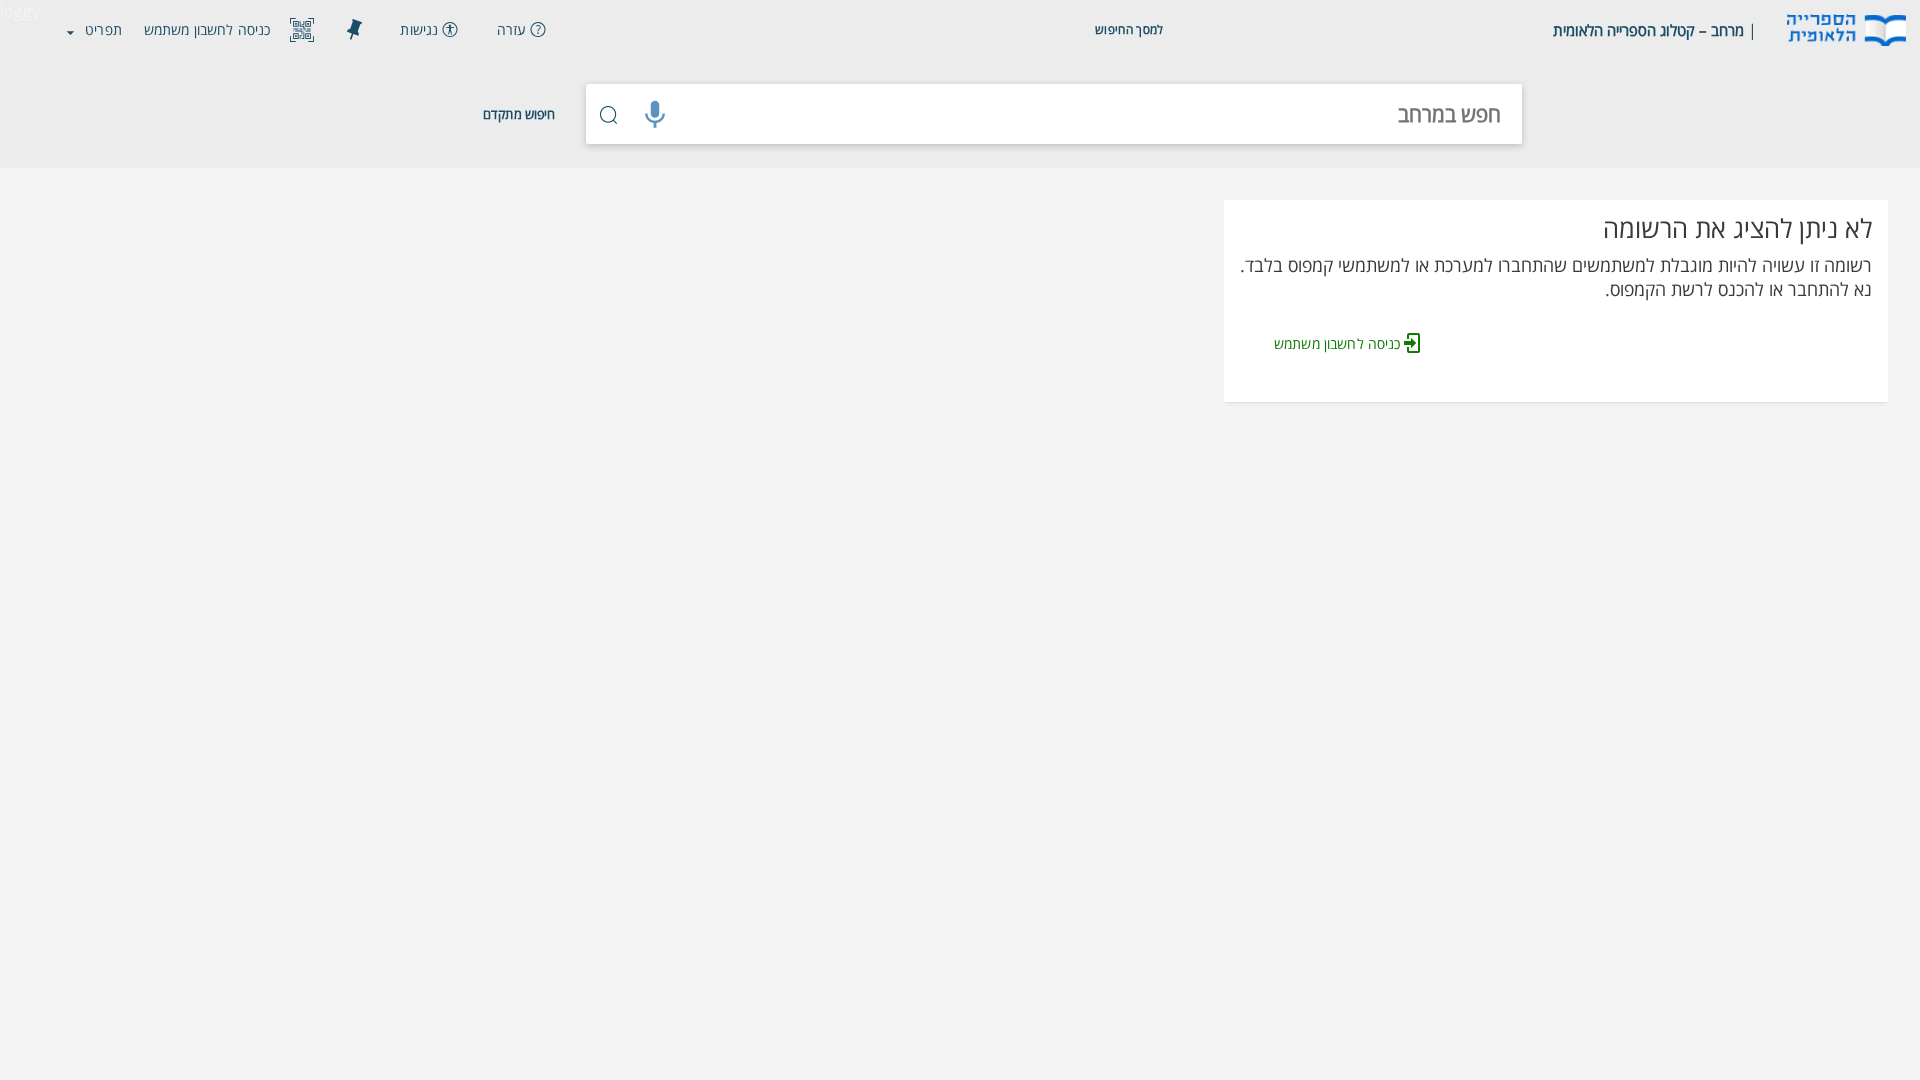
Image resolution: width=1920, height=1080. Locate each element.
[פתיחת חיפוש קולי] (655, 114)
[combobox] (1100, 114)
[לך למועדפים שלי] (354, 30)
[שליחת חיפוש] (609, 114)
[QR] (302, 30)
